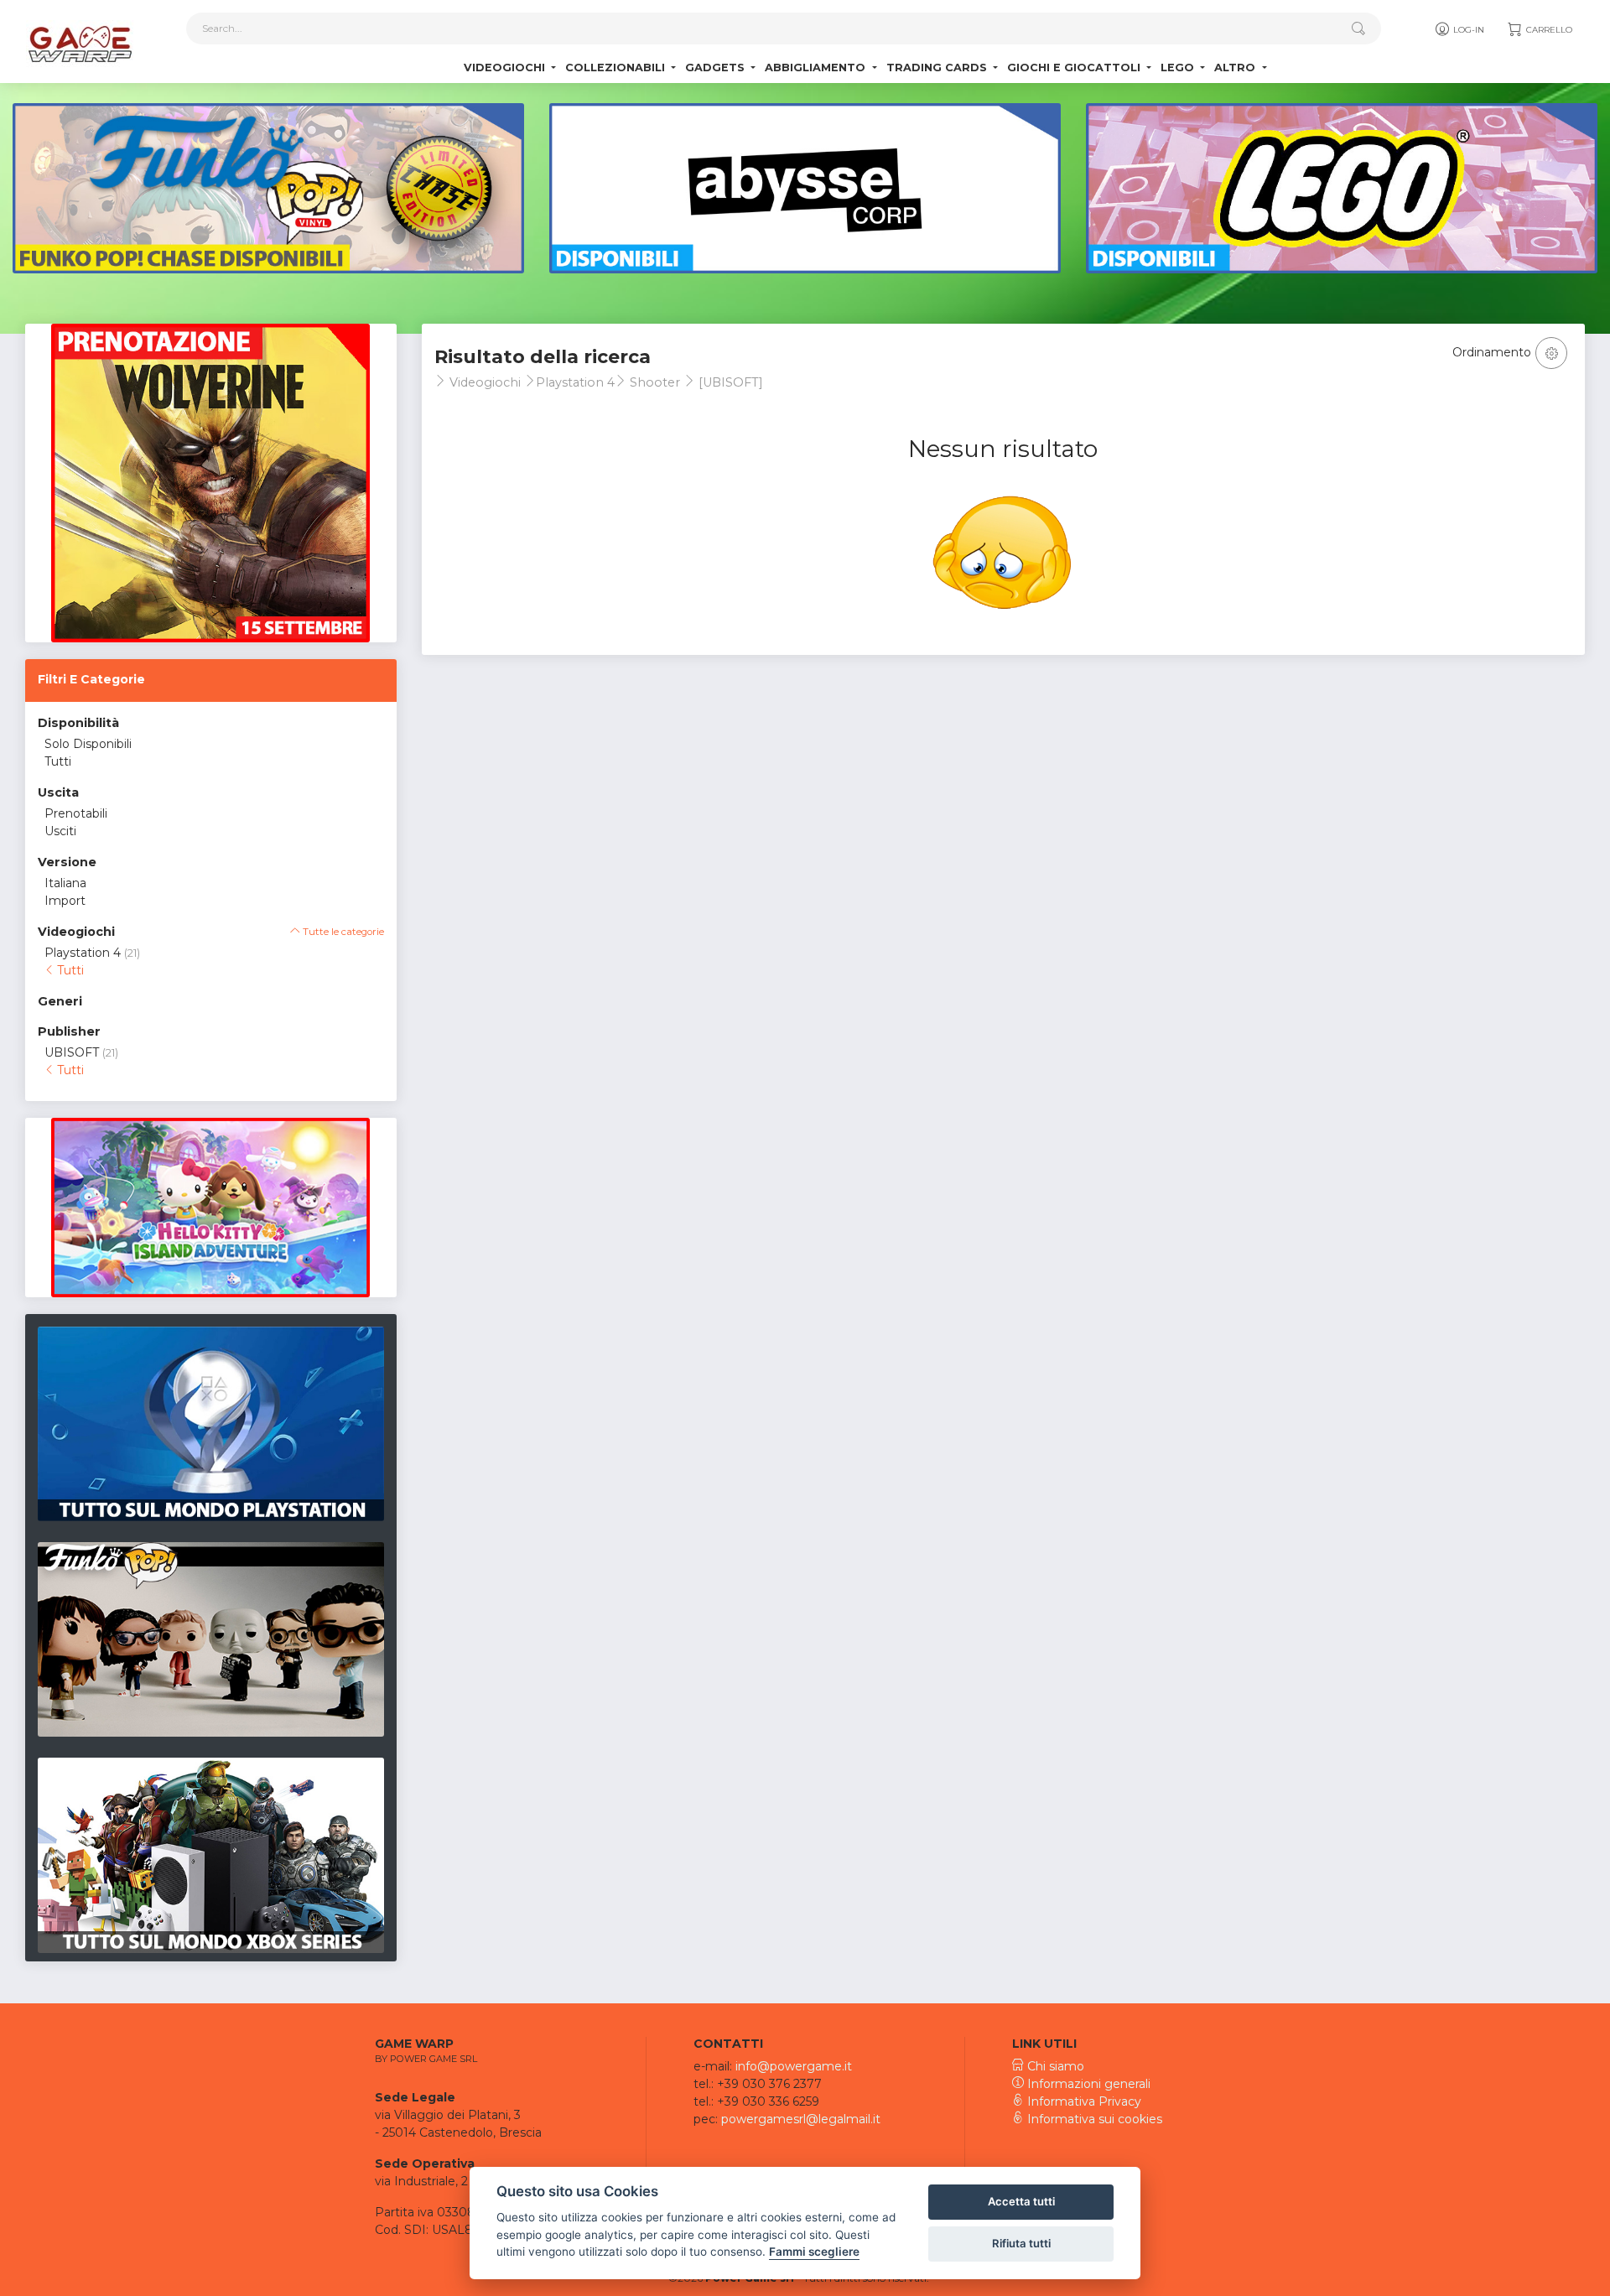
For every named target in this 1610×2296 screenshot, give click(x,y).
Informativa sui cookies (1093, 2119)
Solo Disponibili (88, 744)
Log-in (1467, 30)
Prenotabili (76, 813)
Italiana (65, 883)
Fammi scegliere (814, 2252)
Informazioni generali (1087, 2084)
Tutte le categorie (342, 932)
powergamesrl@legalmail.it (801, 2119)
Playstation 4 (83, 953)
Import (65, 901)
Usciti (60, 831)
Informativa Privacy (1083, 2101)
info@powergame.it (794, 2066)
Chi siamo (1054, 2066)
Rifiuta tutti (1021, 2243)
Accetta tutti (1021, 2201)
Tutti (58, 761)
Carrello (1548, 30)
